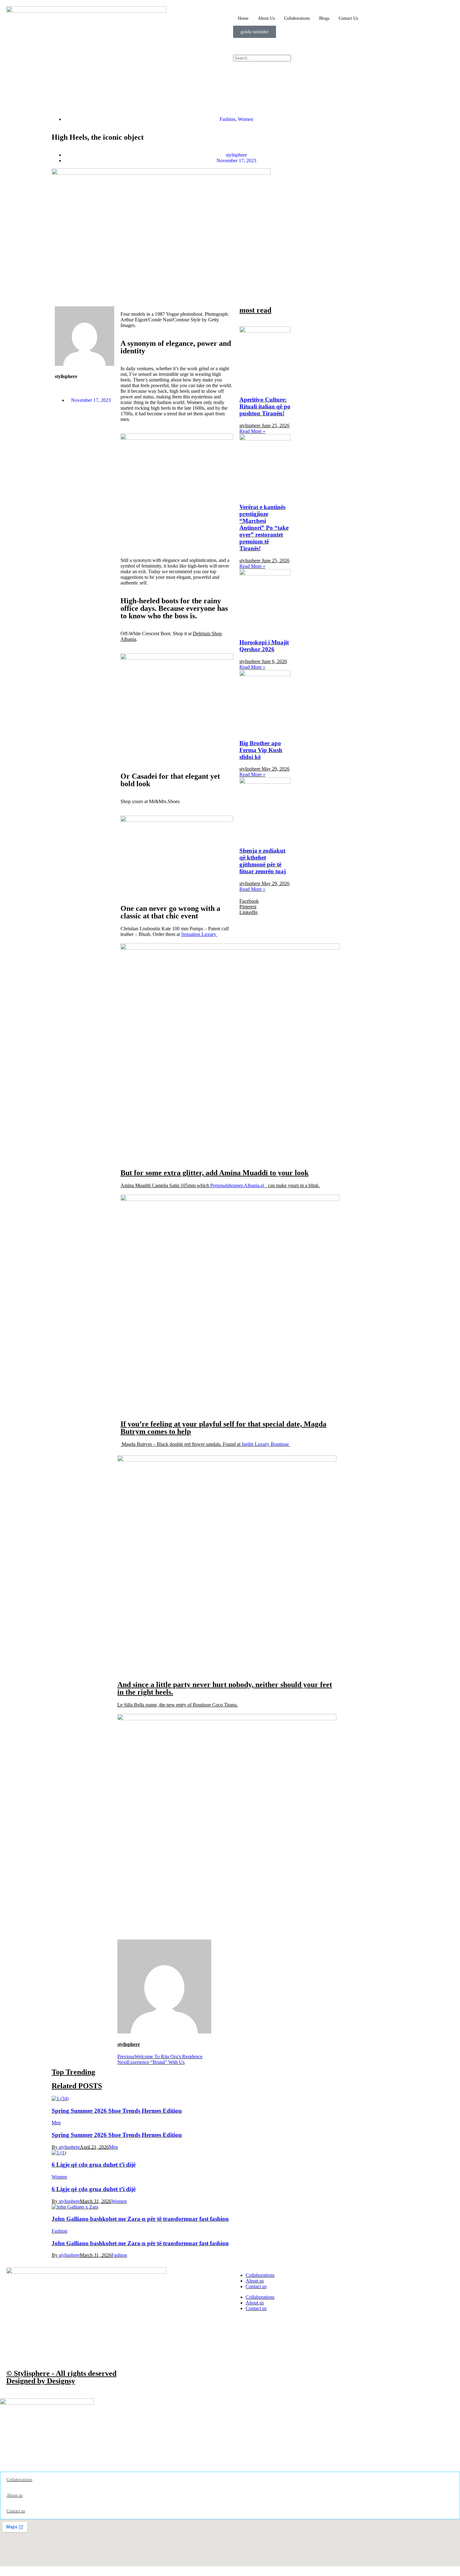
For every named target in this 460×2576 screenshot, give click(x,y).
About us (255, 2281)
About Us (266, 18)
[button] (343, 64)
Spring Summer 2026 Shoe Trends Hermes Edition (117, 2111)
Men (56, 2123)
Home (243, 18)
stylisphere (69, 2147)
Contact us (256, 2286)
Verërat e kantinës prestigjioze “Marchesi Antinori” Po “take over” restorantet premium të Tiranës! (264, 528)
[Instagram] (241, 46)
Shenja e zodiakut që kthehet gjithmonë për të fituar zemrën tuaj (263, 861)
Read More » (252, 431)
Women (245, 119)
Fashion (227, 119)
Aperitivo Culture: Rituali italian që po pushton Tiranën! (265, 406)
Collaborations (297, 18)
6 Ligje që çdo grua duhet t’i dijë (94, 2165)
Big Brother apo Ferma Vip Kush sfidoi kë (261, 750)
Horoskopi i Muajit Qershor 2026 (264, 646)
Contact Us (348, 18)
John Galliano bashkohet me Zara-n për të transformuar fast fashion (140, 2219)
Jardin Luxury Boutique (266, 1444)
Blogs (324, 18)
